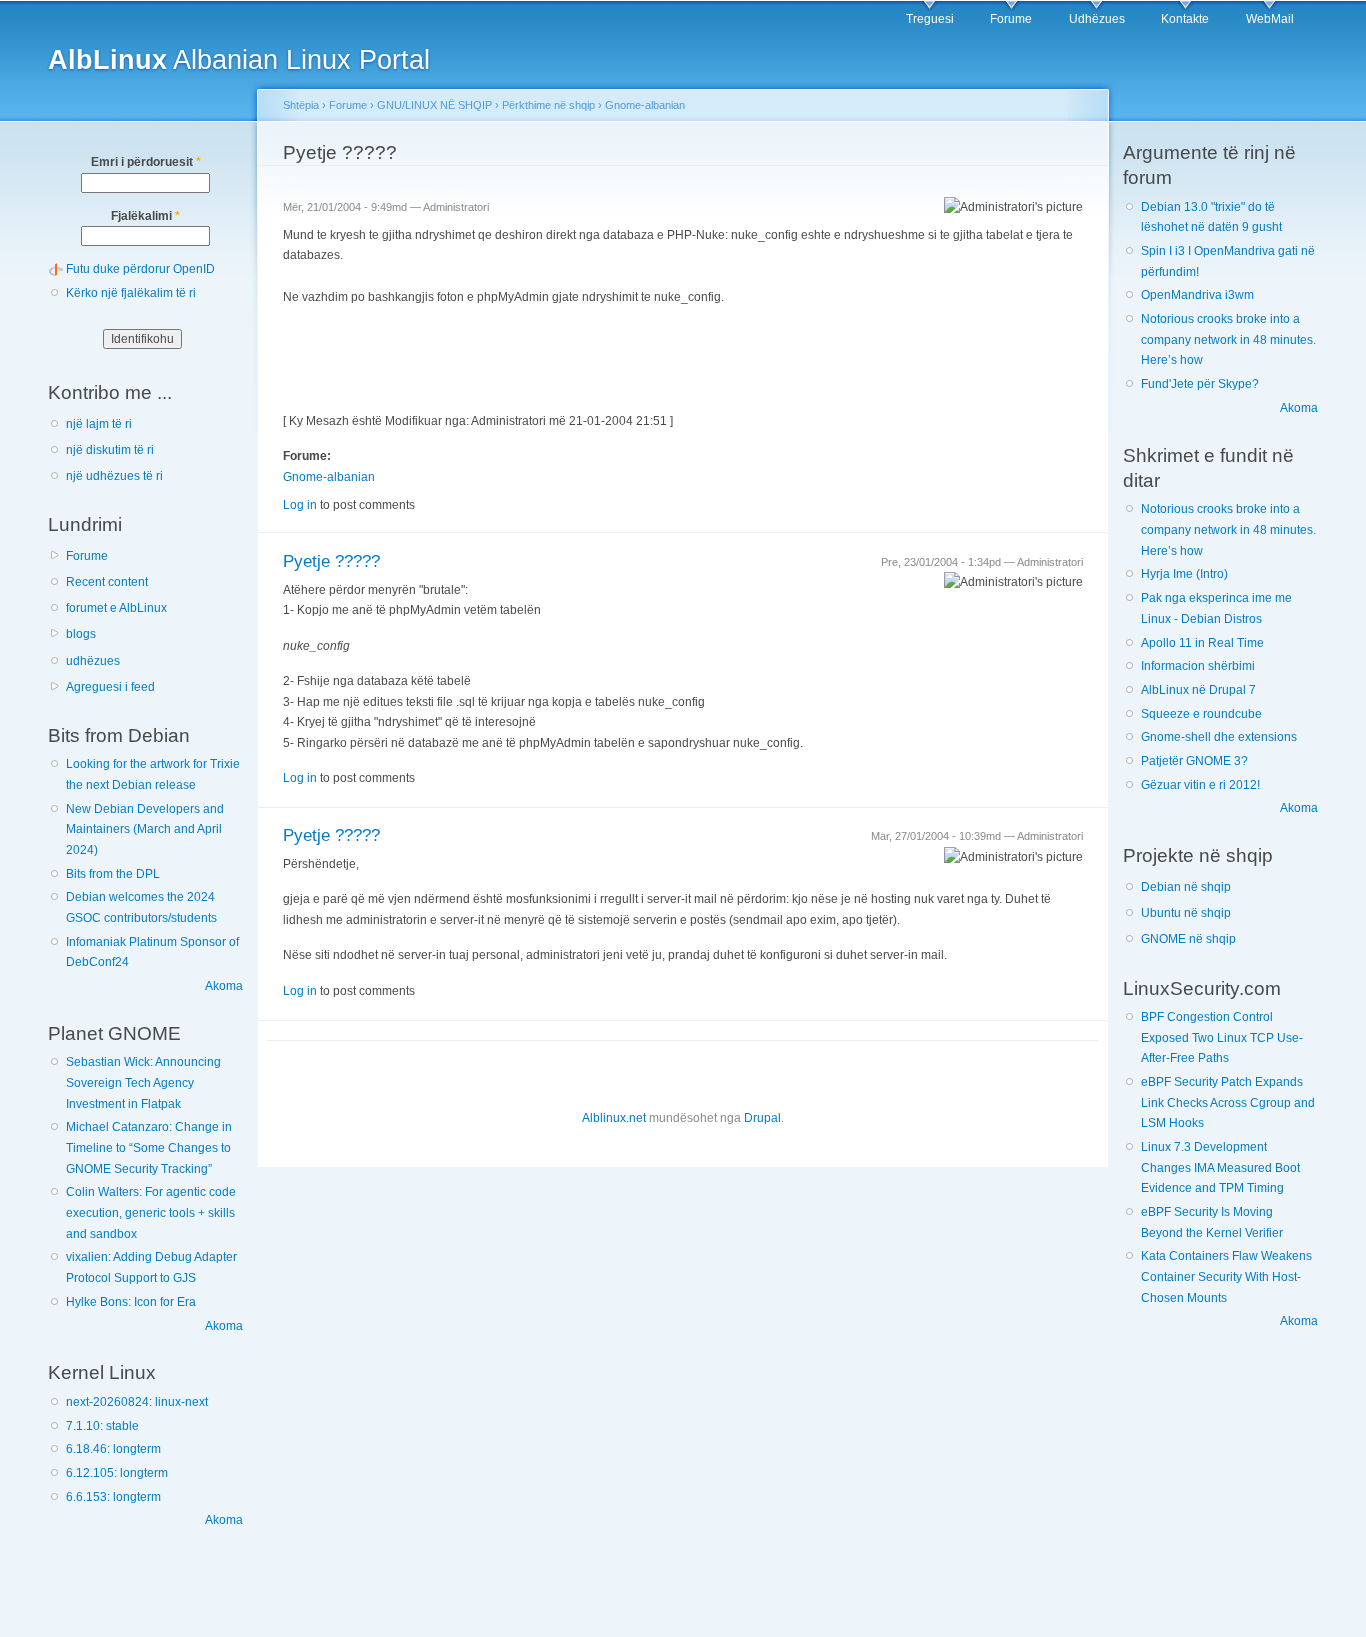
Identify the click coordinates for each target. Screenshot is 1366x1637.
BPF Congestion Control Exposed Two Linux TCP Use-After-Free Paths (1222, 1037)
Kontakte (1185, 19)
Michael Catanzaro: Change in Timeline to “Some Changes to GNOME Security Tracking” (149, 1147)
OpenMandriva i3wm (1197, 295)
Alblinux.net (614, 1118)
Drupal (762, 1118)
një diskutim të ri (110, 450)
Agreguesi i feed (110, 687)
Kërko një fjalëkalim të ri (131, 293)
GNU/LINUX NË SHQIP (434, 105)
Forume (1011, 19)
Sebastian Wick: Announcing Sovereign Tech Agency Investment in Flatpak (143, 1082)
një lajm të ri (99, 424)
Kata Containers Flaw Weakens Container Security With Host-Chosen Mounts (1226, 1276)
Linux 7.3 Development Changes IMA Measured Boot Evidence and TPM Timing (1220, 1167)
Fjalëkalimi (145, 216)
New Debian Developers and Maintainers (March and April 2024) (145, 829)
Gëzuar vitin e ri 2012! (1200, 785)
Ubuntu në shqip (1186, 913)
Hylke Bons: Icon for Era (131, 1302)
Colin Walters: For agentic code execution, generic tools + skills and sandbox (151, 1212)
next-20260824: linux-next (137, 1402)
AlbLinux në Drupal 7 (1198, 690)
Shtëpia (301, 105)
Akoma (224, 986)
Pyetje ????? (331, 561)
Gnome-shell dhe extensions (1219, 737)
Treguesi (930, 19)
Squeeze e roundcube (1201, 714)
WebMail (1270, 19)
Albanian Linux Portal (239, 59)
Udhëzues (1097, 19)
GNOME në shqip (1188, 939)
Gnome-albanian (645, 105)
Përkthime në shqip (548, 105)
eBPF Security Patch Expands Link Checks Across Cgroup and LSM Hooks (1228, 1102)
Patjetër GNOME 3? (1194, 761)
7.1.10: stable (102, 1426)
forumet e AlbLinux (116, 608)
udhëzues (93, 661)
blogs (81, 634)
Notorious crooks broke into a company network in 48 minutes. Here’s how (1228, 339)
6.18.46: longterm (113, 1449)
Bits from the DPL (113, 874)
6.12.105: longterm (117, 1473)
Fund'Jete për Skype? (1200, 384)
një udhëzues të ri (114, 476)
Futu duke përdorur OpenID (140, 269)
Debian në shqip (1186, 887)
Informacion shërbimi (1198, 666)
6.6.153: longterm (113, 1497)
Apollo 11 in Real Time (1202, 643)
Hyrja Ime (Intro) (1184, 574)
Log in (300, 505)
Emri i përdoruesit (146, 162)
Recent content (107, 582)
